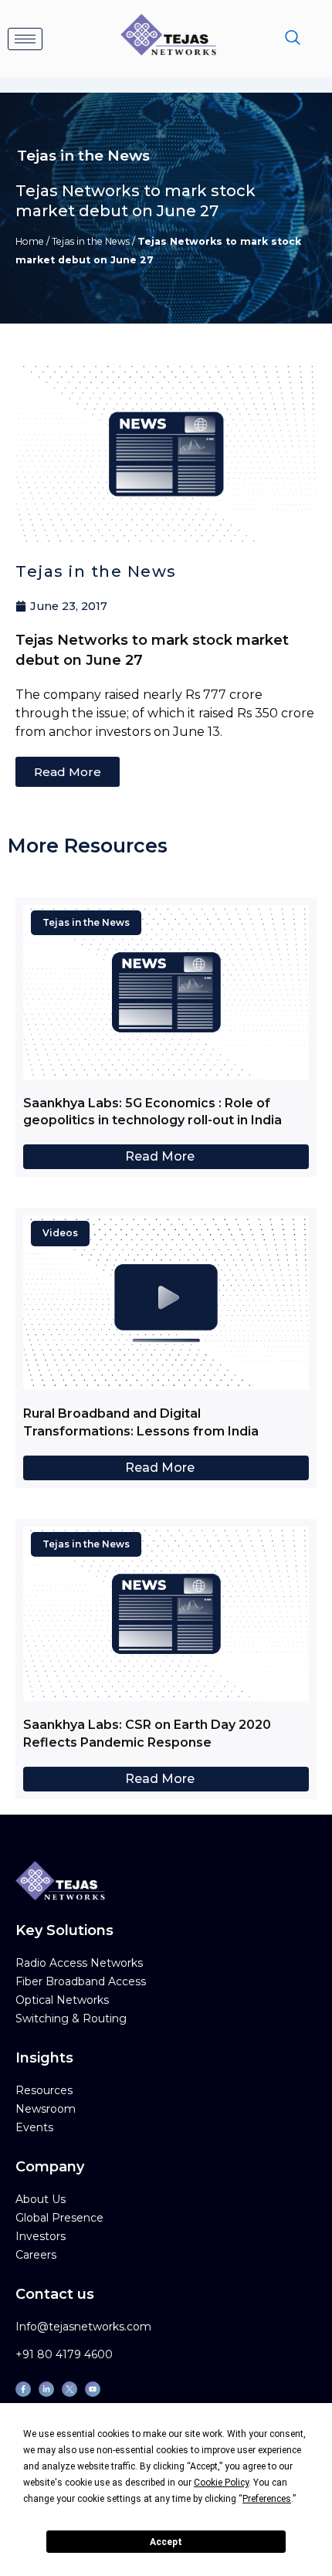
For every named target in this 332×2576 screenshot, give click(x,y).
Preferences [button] (267, 2499)
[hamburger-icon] (25, 39)
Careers (36, 2255)
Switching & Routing (71, 2018)
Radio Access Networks (79, 1963)
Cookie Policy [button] (221, 2483)
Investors (41, 2236)
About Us (41, 2199)
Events (34, 2127)
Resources (44, 2090)
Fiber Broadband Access (81, 1981)
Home (30, 241)
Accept (166, 2542)
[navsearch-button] (293, 39)
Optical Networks (62, 2000)
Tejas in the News (91, 241)
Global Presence (59, 2218)
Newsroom (46, 2109)
